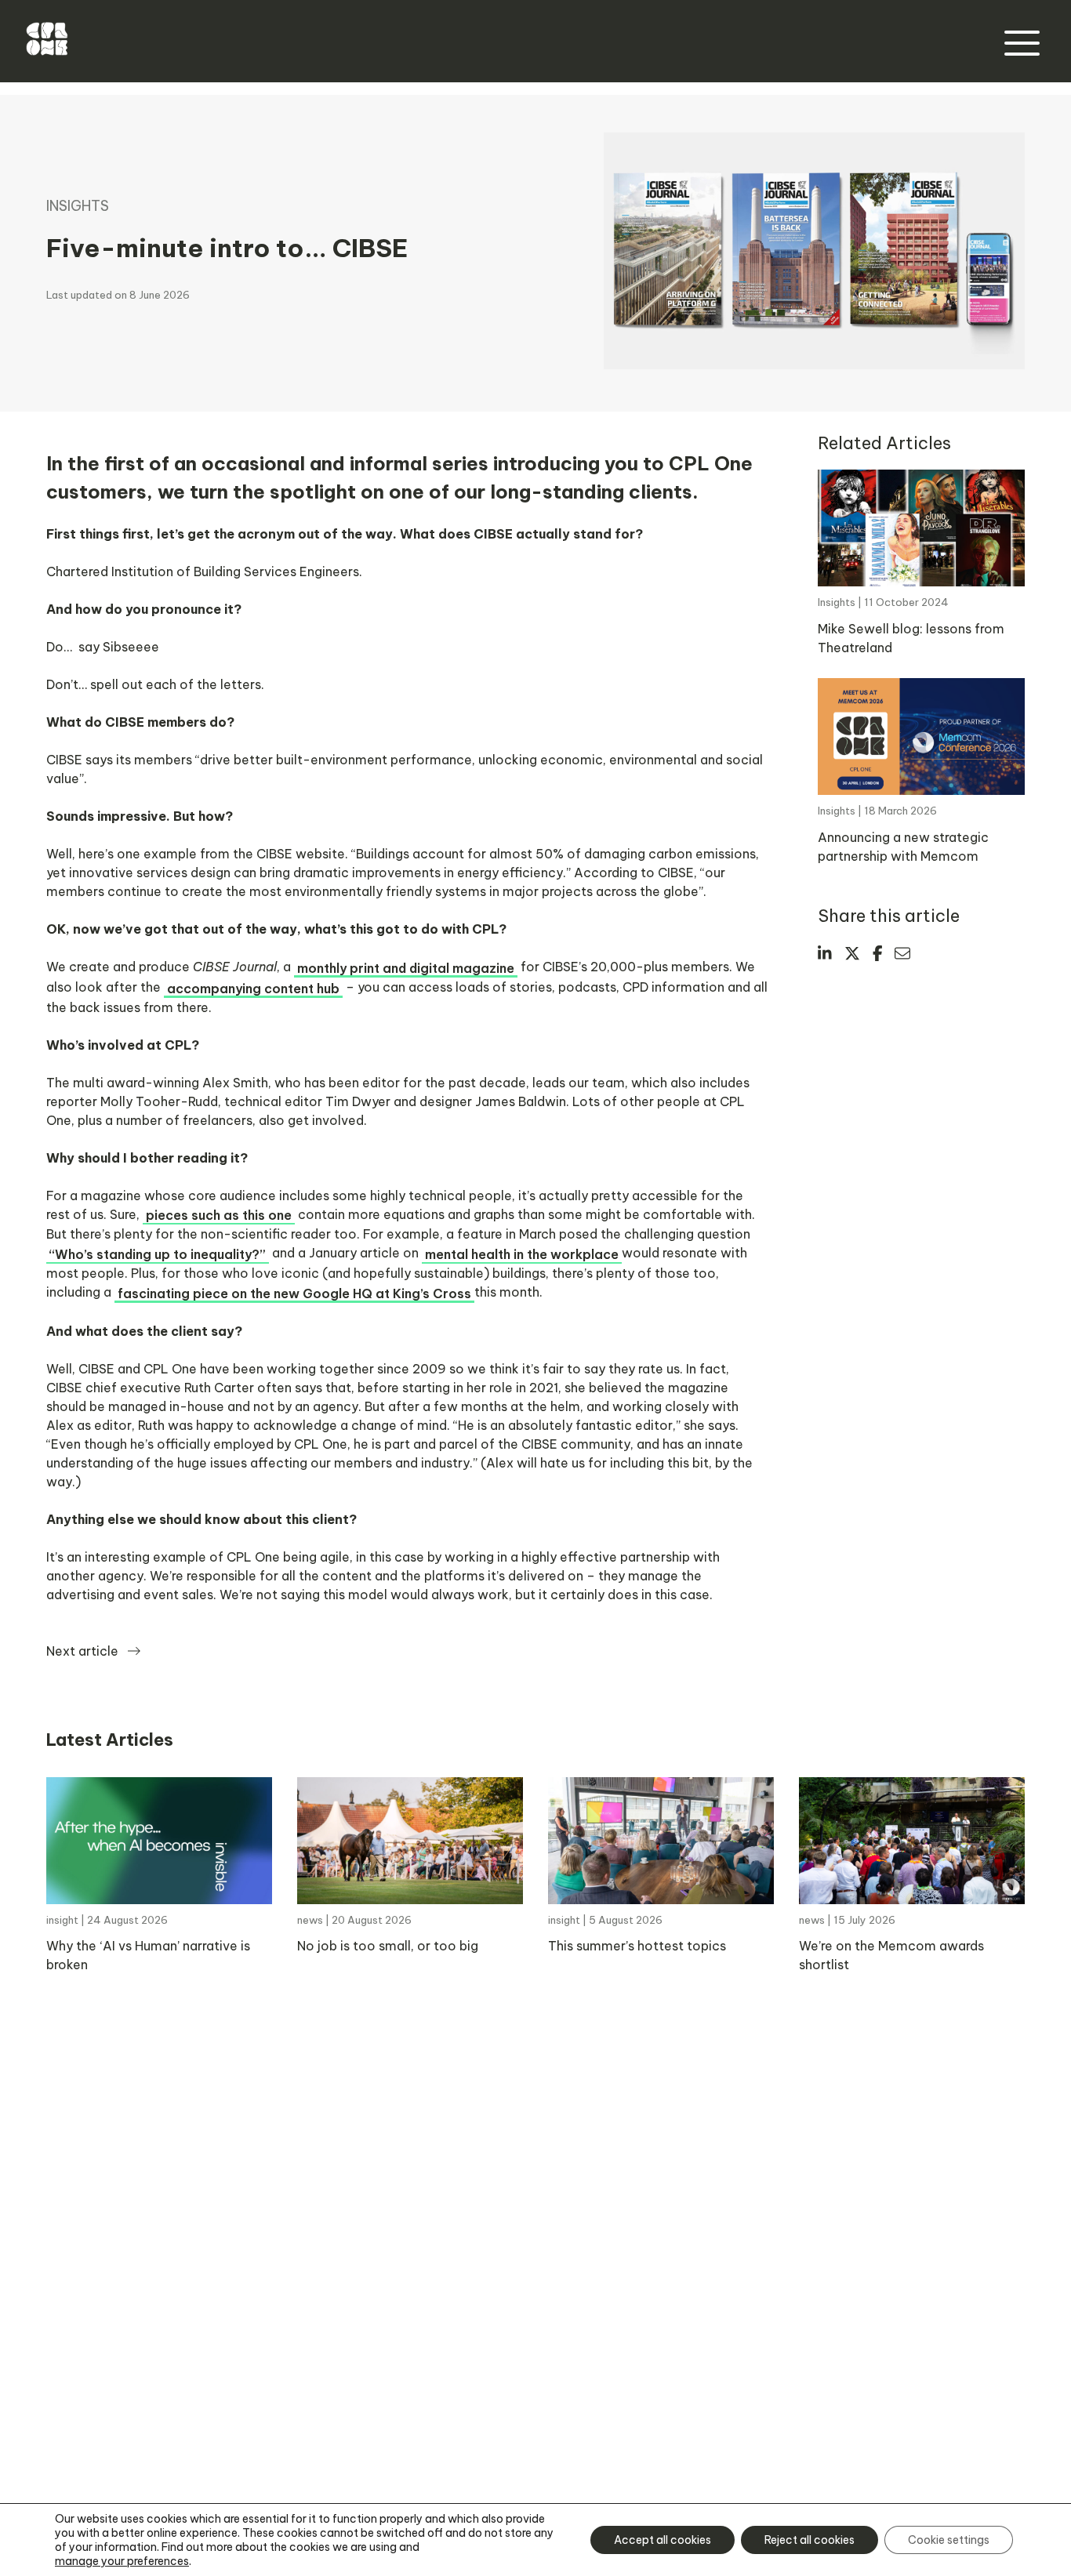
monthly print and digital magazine (406, 968)
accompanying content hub (253, 989)
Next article (82, 1651)
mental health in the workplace (522, 1254)
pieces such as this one (219, 1215)
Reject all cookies (810, 2540)
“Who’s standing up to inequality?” (158, 1254)
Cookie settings (949, 2540)
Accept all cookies (663, 2540)
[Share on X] (852, 953)
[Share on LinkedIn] (825, 953)
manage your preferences (122, 2561)
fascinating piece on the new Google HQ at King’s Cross (294, 1293)
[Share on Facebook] (878, 953)
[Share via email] (902, 953)
